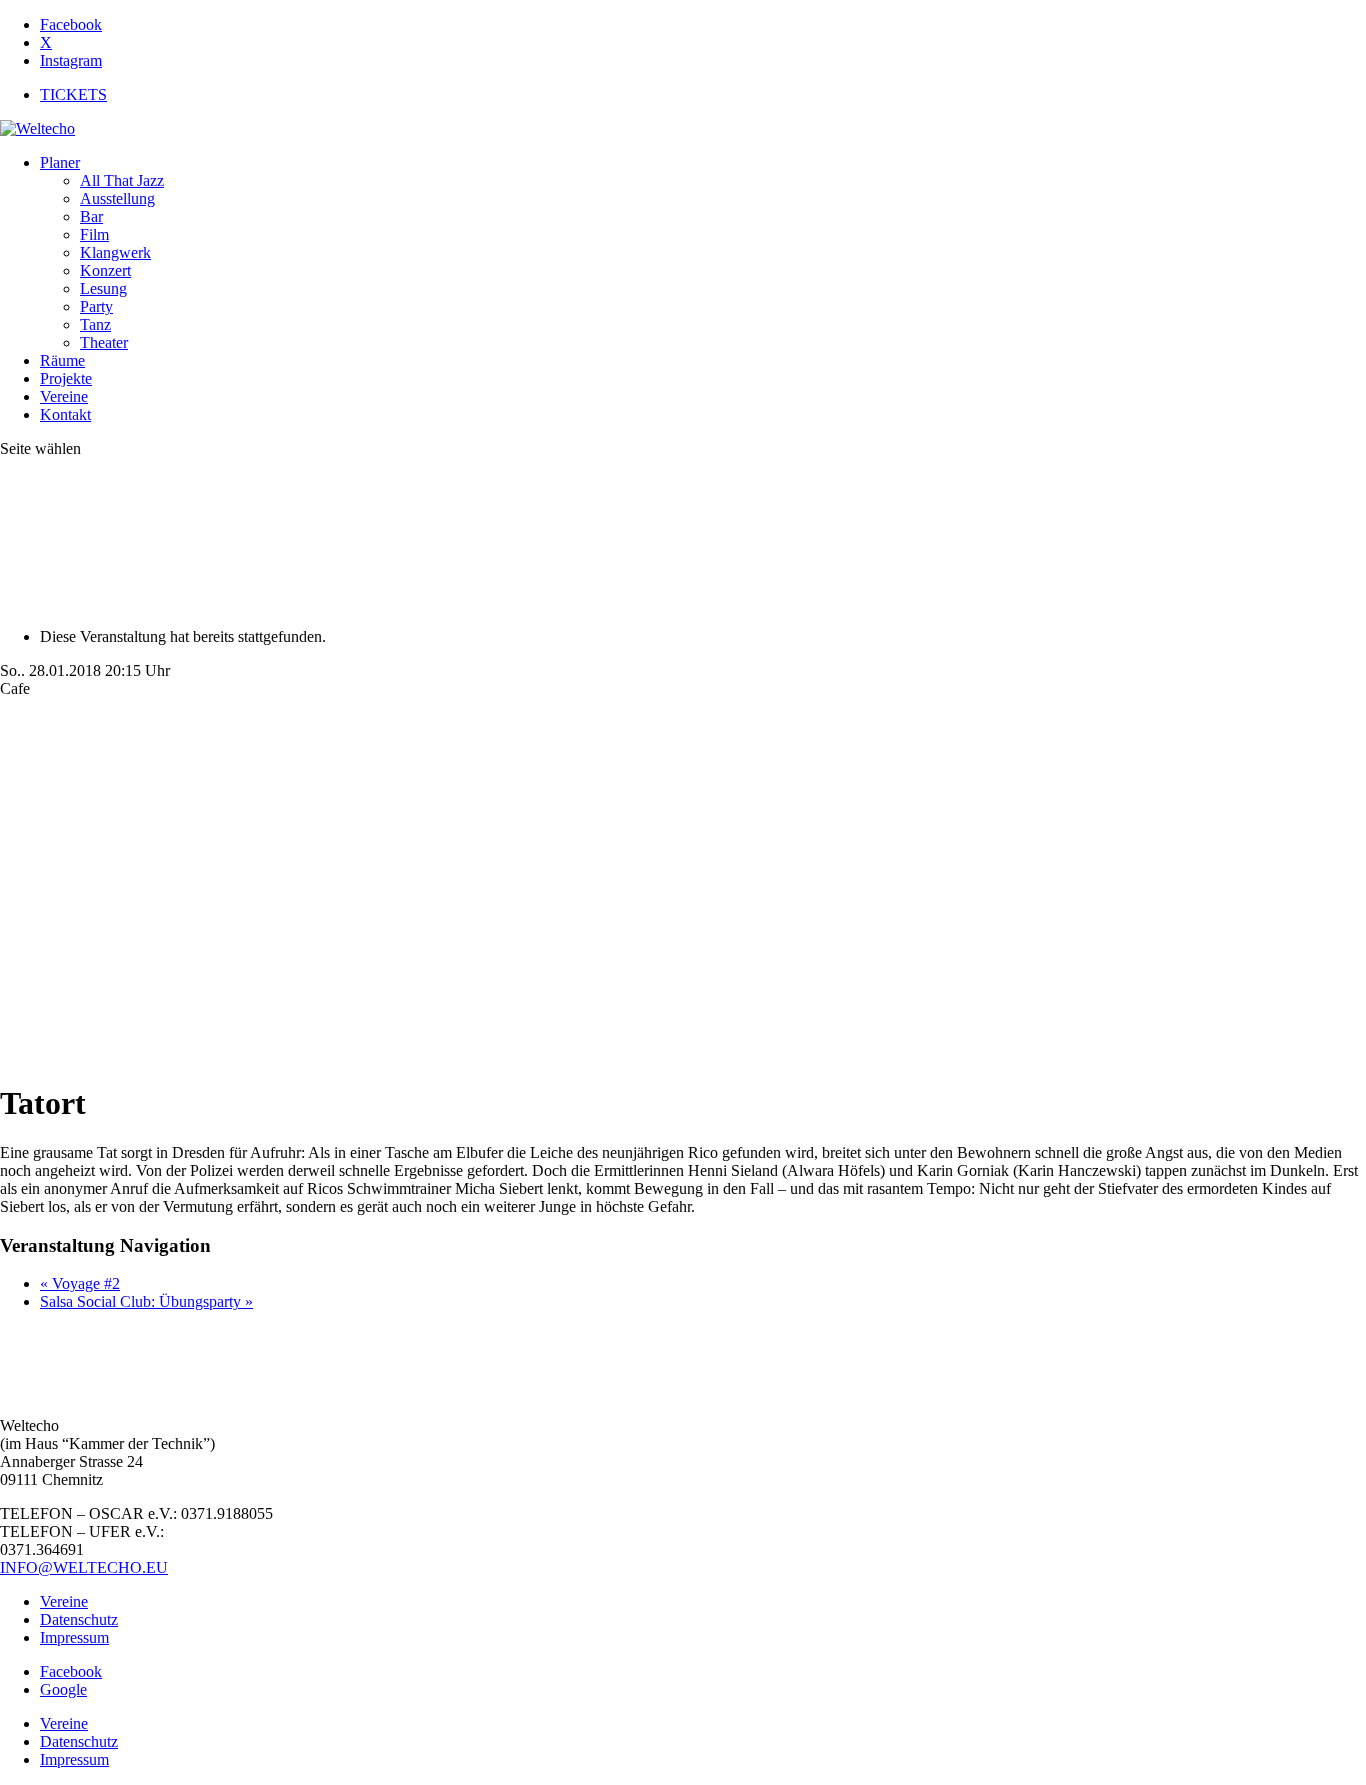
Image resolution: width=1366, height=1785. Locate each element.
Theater (104, 342)
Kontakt (65, 414)
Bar (91, 216)
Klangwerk (115, 252)
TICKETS (73, 94)
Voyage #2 (80, 1283)
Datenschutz (79, 1619)
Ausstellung (117, 198)
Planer (60, 162)
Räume (62, 360)
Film (94, 234)
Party (96, 306)
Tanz (95, 324)
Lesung (103, 288)
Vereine (64, 396)
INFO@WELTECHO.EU (84, 1567)
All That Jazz (122, 180)
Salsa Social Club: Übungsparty (146, 1301)
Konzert (105, 270)
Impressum (74, 1637)
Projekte (66, 378)
